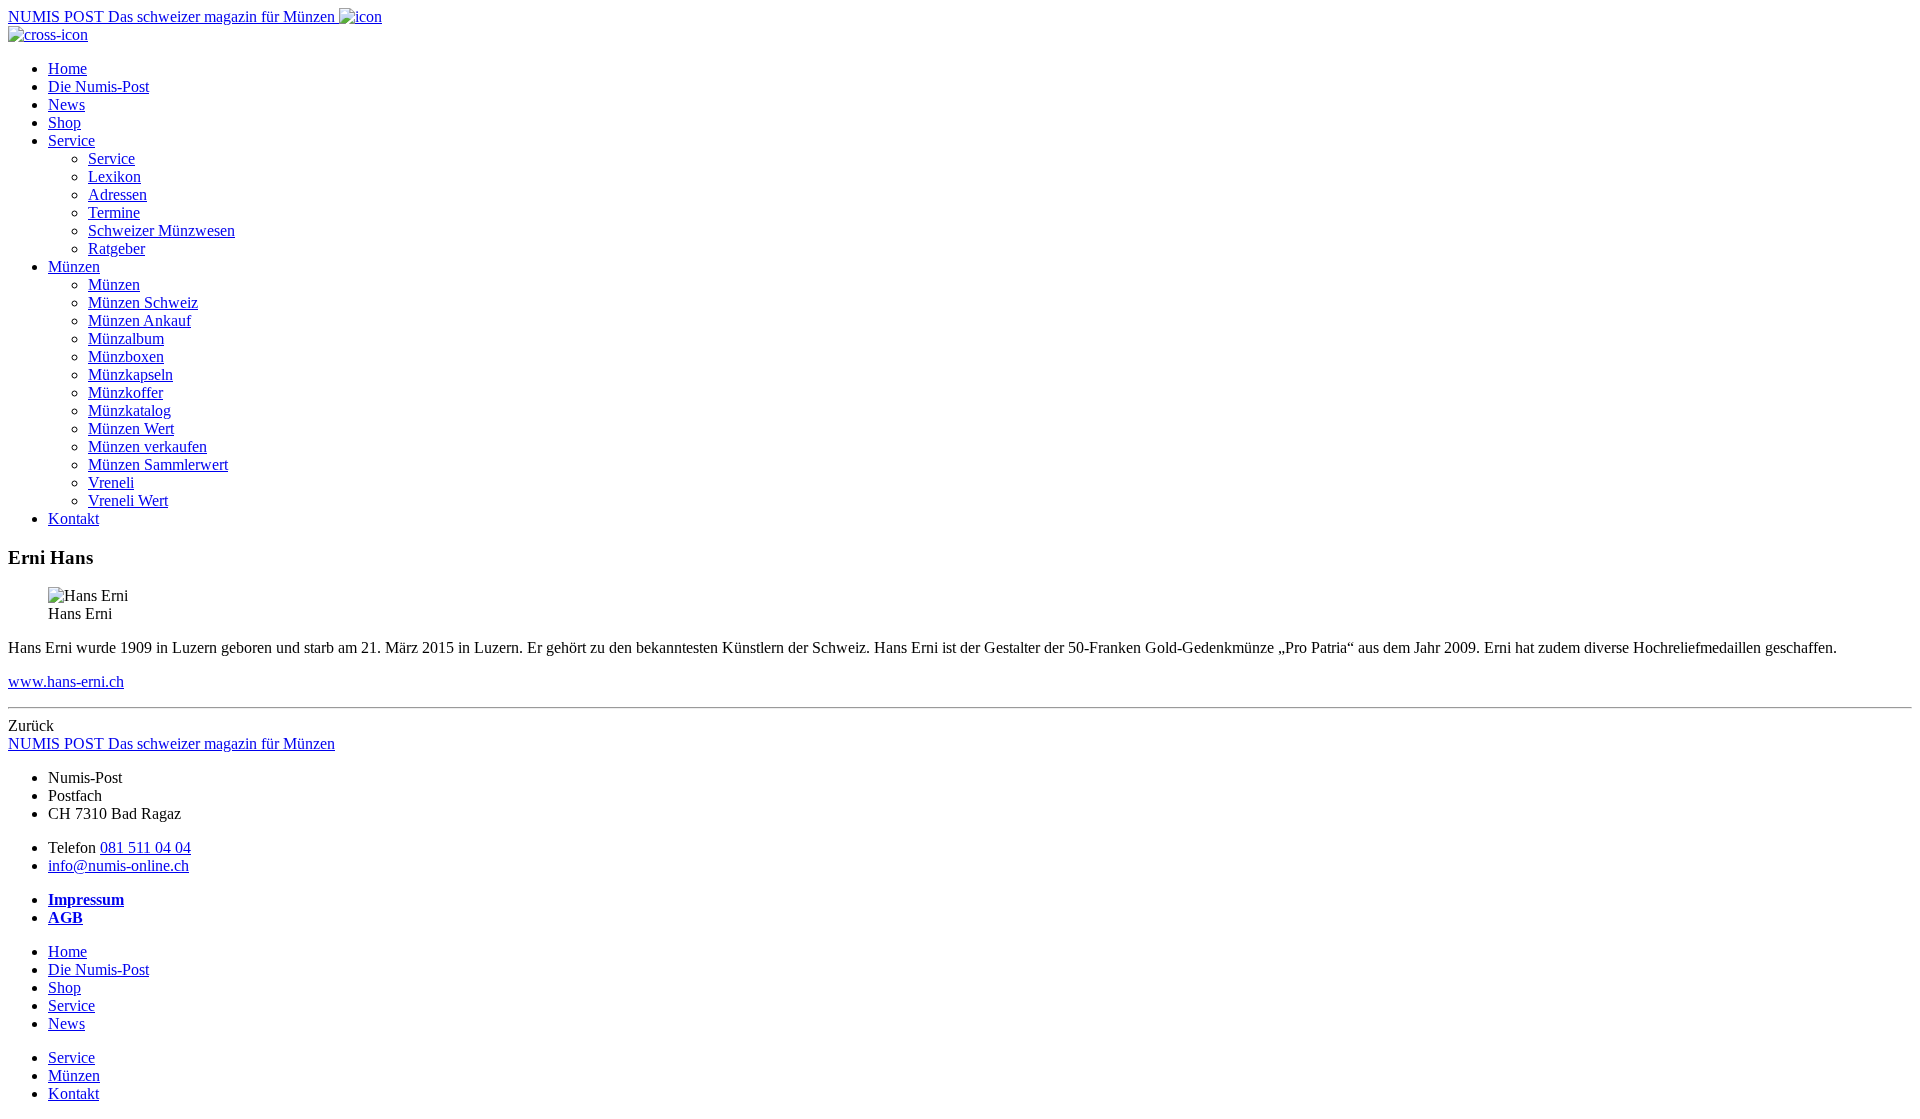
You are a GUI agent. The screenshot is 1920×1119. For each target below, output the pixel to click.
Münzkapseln (130, 374)
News (66, 104)
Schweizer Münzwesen (161, 230)
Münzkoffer (125, 392)
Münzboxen (126, 356)
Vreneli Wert (128, 500)
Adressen (117, 194)
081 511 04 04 (145, 847)
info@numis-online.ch (118, 865)
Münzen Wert (131, 428)
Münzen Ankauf (139, 320)
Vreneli (111, 482)
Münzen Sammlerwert (158, 464)
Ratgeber (116, 248)
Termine (114, 212)
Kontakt (73, 518)
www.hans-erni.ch (66, 681)
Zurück (31, 725)
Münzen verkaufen (147, 446)
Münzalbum (126, 338)
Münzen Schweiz (143, 302)
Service (71, 140)
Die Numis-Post (98, 86)
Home (67, 68)
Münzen (74, 266)
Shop (64, 122)
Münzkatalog (129, 410)
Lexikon (114, 176)
